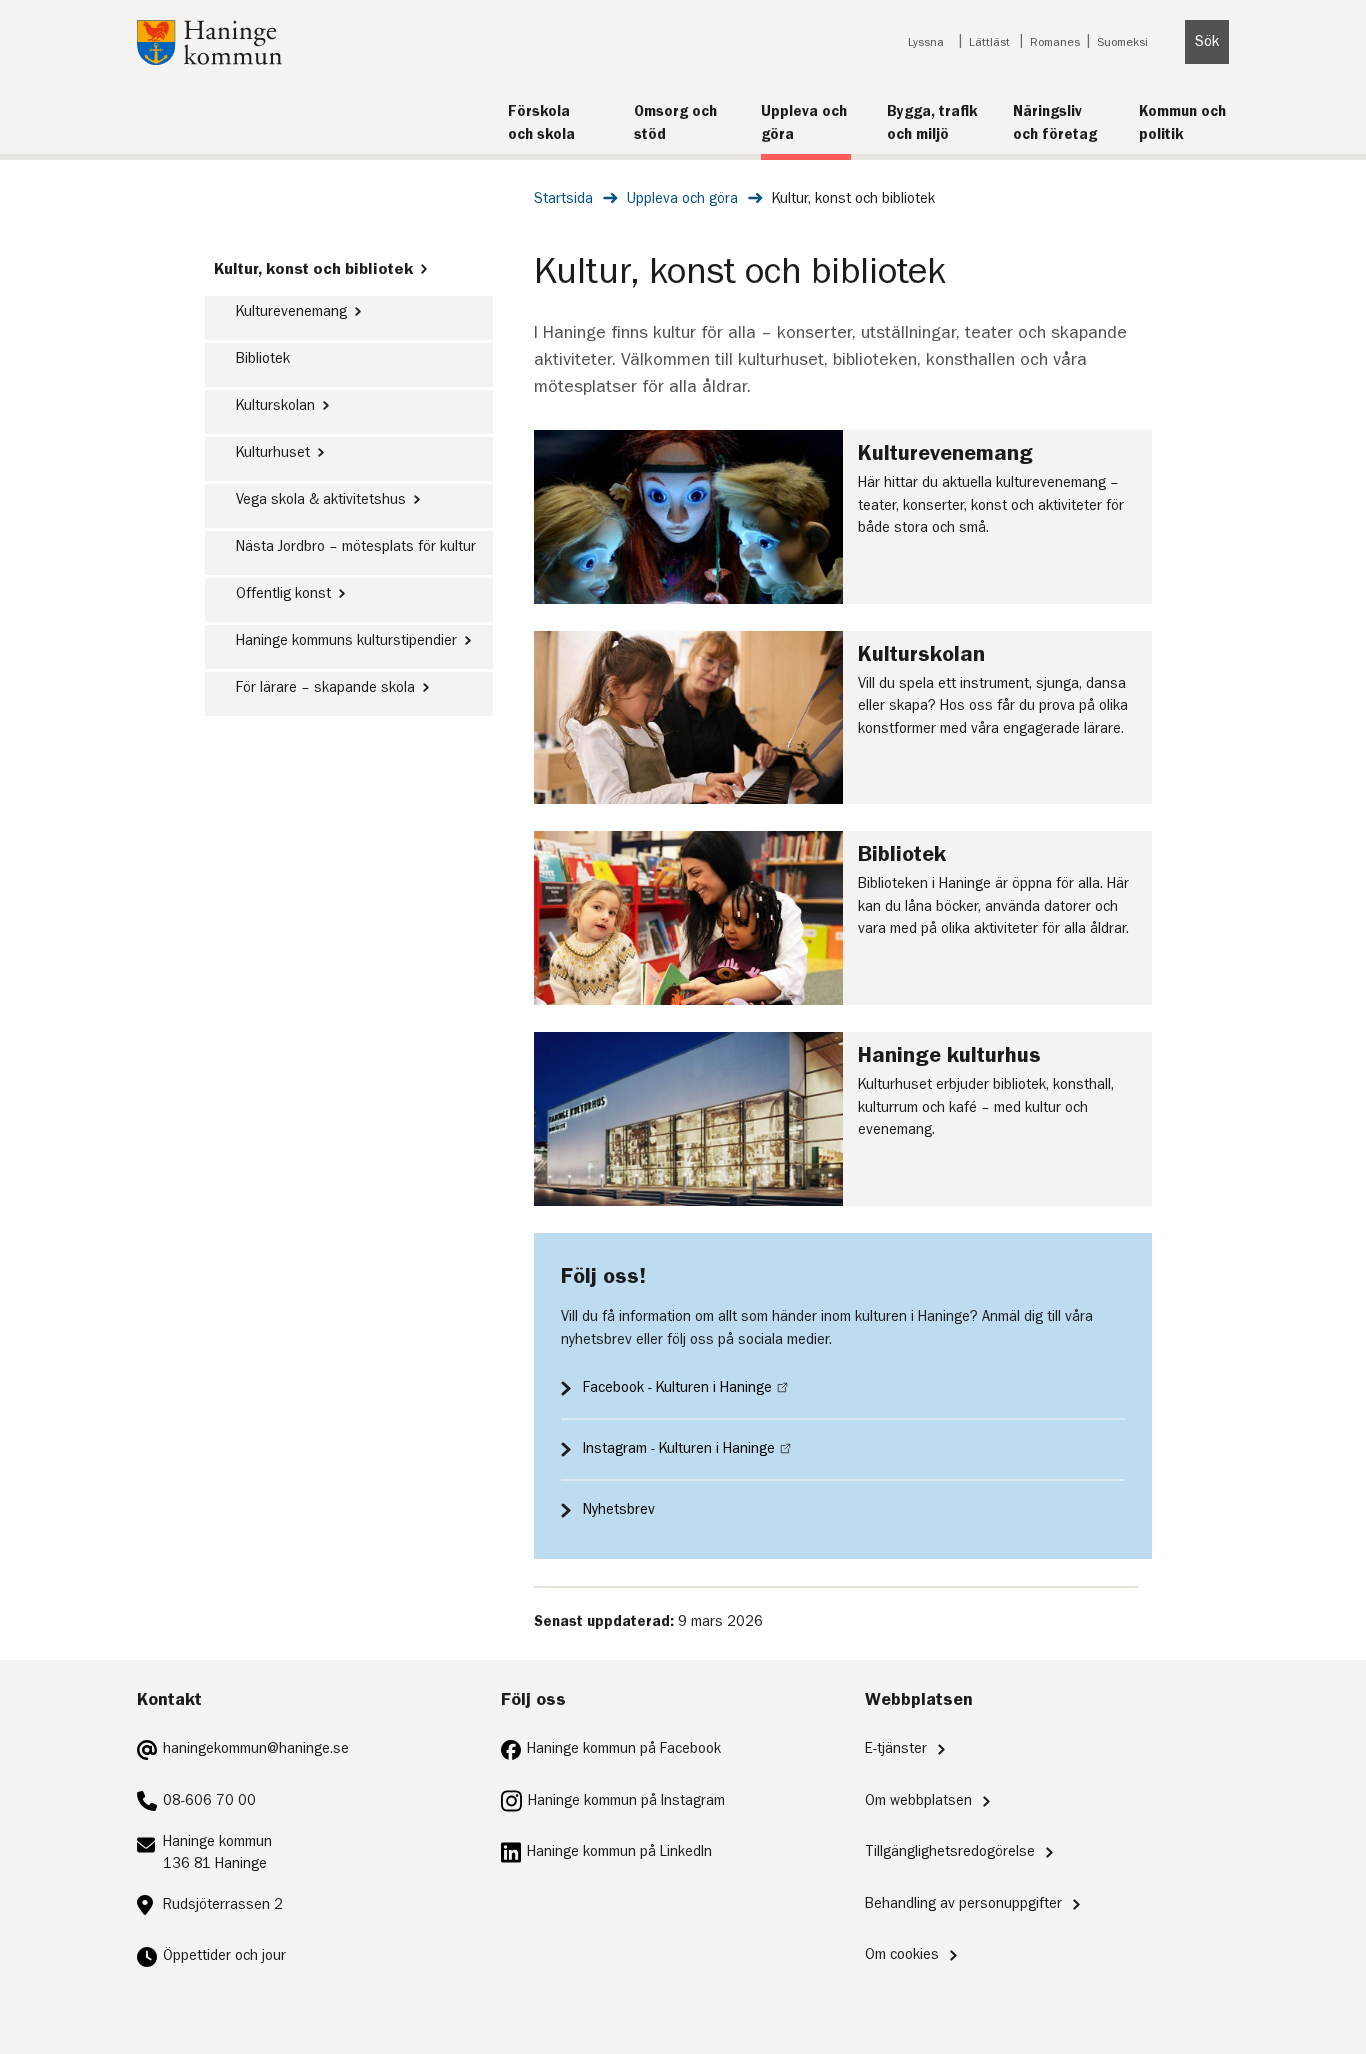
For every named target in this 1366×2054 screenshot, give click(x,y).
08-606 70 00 (209, 1800)
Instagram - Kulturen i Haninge (679, 1448)
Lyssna (926, 42)
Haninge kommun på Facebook (624, 1748)
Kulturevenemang (291, 311)
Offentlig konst (283, 593)
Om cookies (902, 1954)
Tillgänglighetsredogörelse (950, 1851)
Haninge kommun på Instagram (626, 1800)
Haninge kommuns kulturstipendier (346, 640)
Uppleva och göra (682, 198)
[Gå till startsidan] (209, 60)
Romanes (1055, 42)
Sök (1207, 41)
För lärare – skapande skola (325, 687)
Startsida (563, 198)
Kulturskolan (275, 405)
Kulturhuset (273, 452)
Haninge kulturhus (949, 1054)
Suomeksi (1122, 42)
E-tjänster (896, 1748)
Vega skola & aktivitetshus (321, 499)
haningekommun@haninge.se (256, 1748)
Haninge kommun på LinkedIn (619, 1851)
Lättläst (989, 42)
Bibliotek (263, 358)
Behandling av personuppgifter (963, 1903)
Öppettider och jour (224, 1955)
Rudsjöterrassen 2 (223, 1904)
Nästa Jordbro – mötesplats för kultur (356, 546)
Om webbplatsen (918, 1800)
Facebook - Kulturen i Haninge (677, 1387)
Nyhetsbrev (619, 1509)
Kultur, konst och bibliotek (313, 268)
